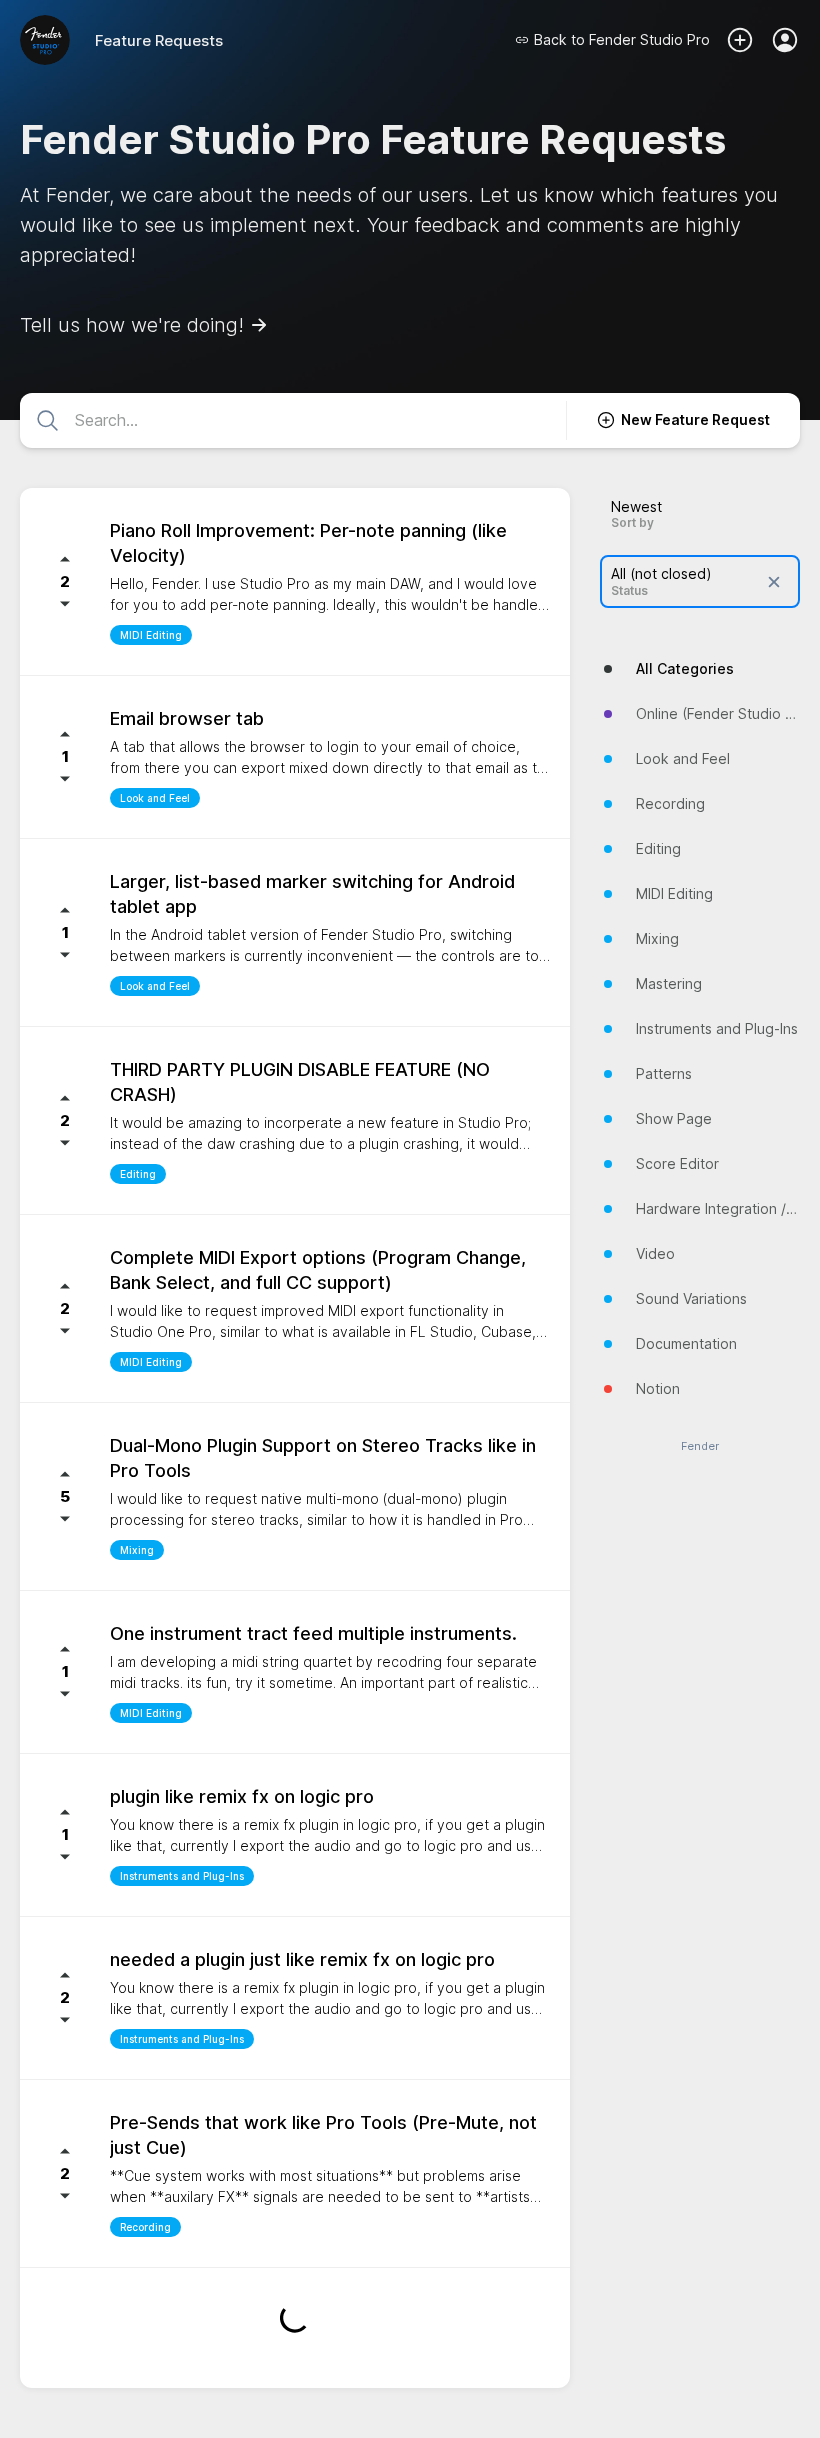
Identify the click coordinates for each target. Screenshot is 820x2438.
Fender (700, 1446)
